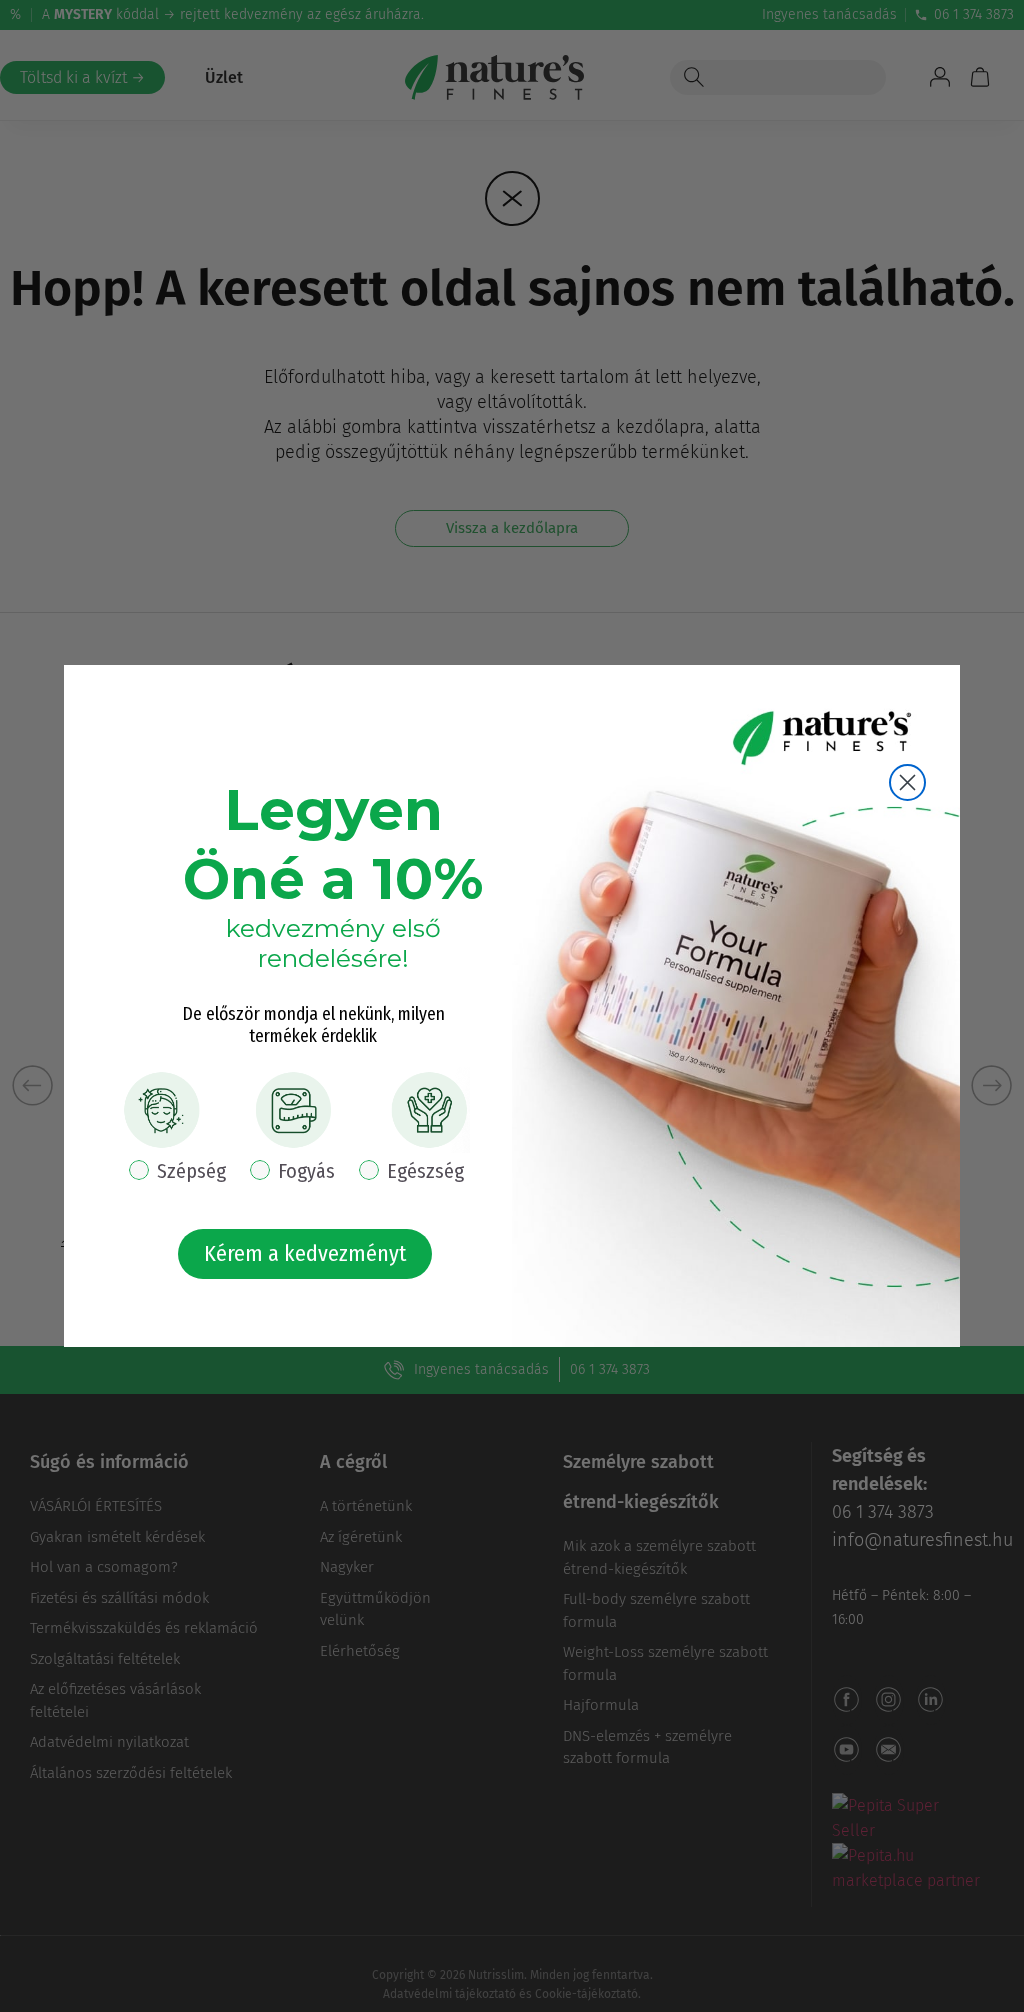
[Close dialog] (907, 782)
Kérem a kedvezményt (305, 1253)
